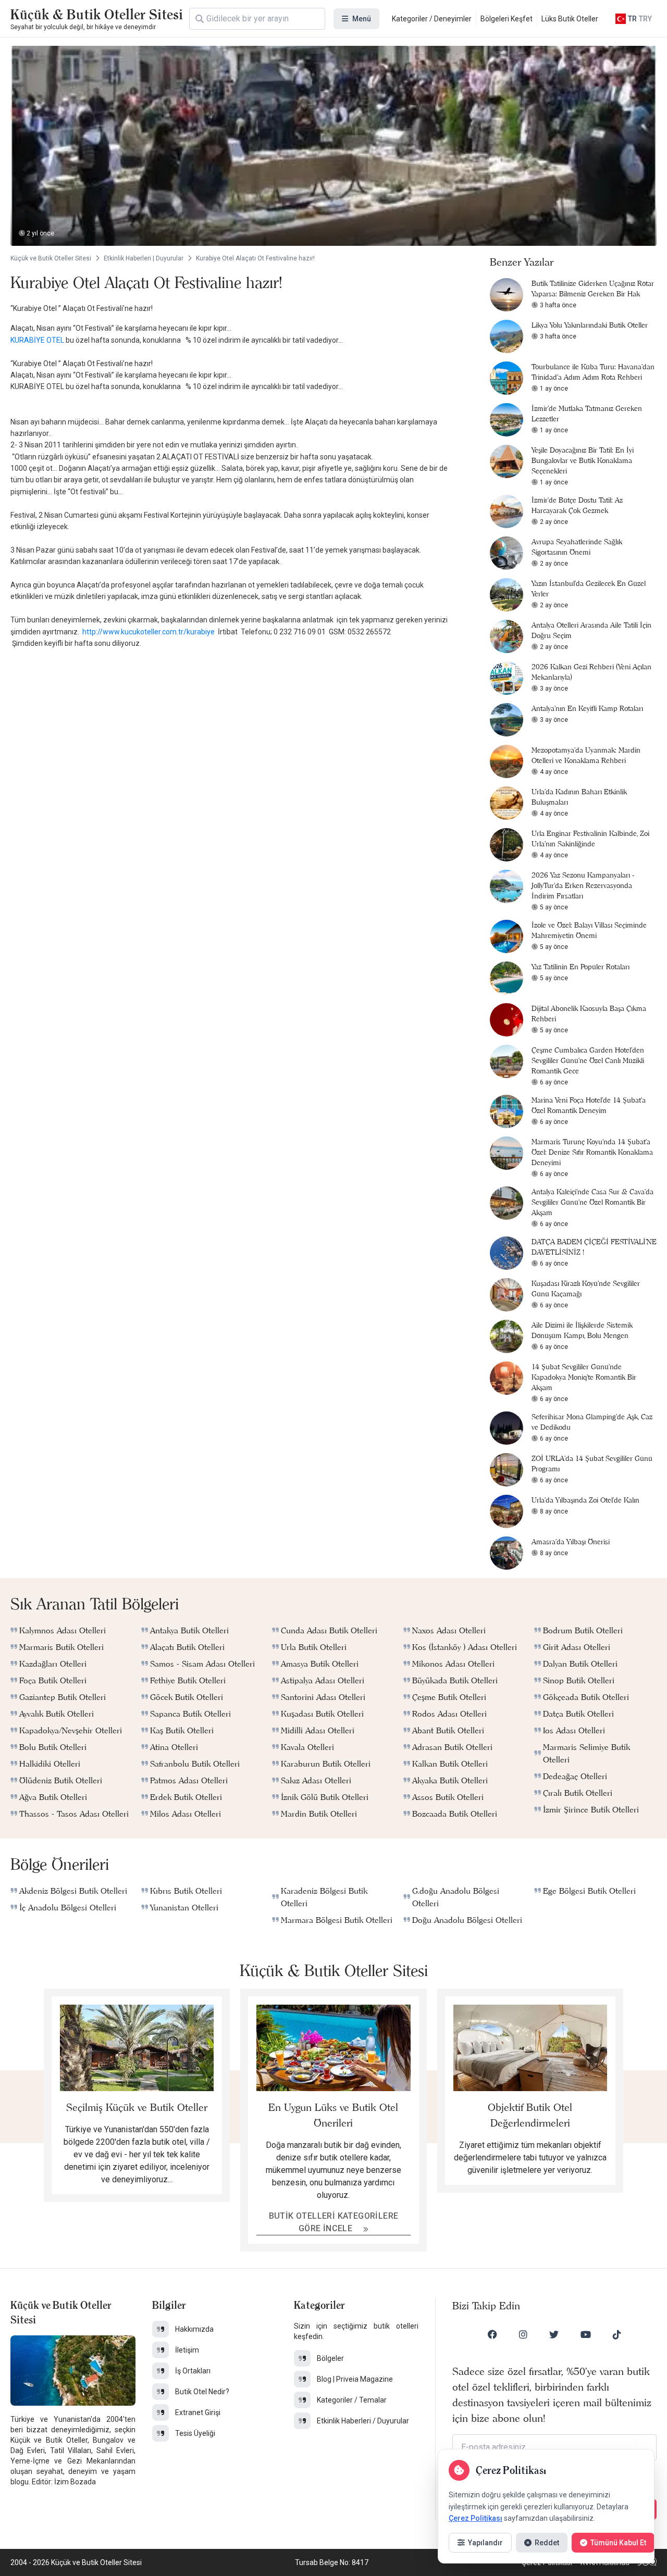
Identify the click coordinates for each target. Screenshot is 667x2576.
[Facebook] (492, 2334)
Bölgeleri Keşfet (507, 19)
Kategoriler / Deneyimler (432, 19)
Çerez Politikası (475, 2518)
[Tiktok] (617, 2334)
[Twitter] (554, 2334)
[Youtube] (586, 2334)
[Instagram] (523, 2334)
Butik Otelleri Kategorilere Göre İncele (334, 2222)
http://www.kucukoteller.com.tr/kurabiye (149, 632)
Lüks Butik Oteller (570, 19)
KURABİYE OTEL (37, 340)
